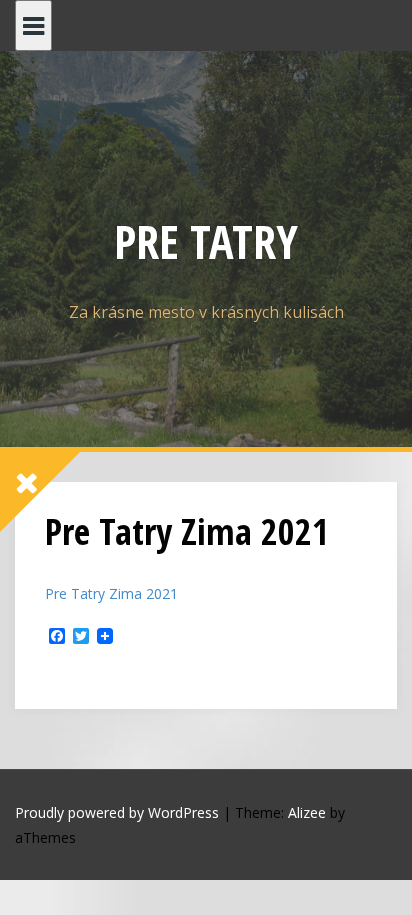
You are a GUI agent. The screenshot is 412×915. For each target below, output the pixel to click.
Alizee (307, 812)
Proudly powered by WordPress (117, 812)
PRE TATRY (206, 241)
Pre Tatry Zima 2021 (111, 593)
